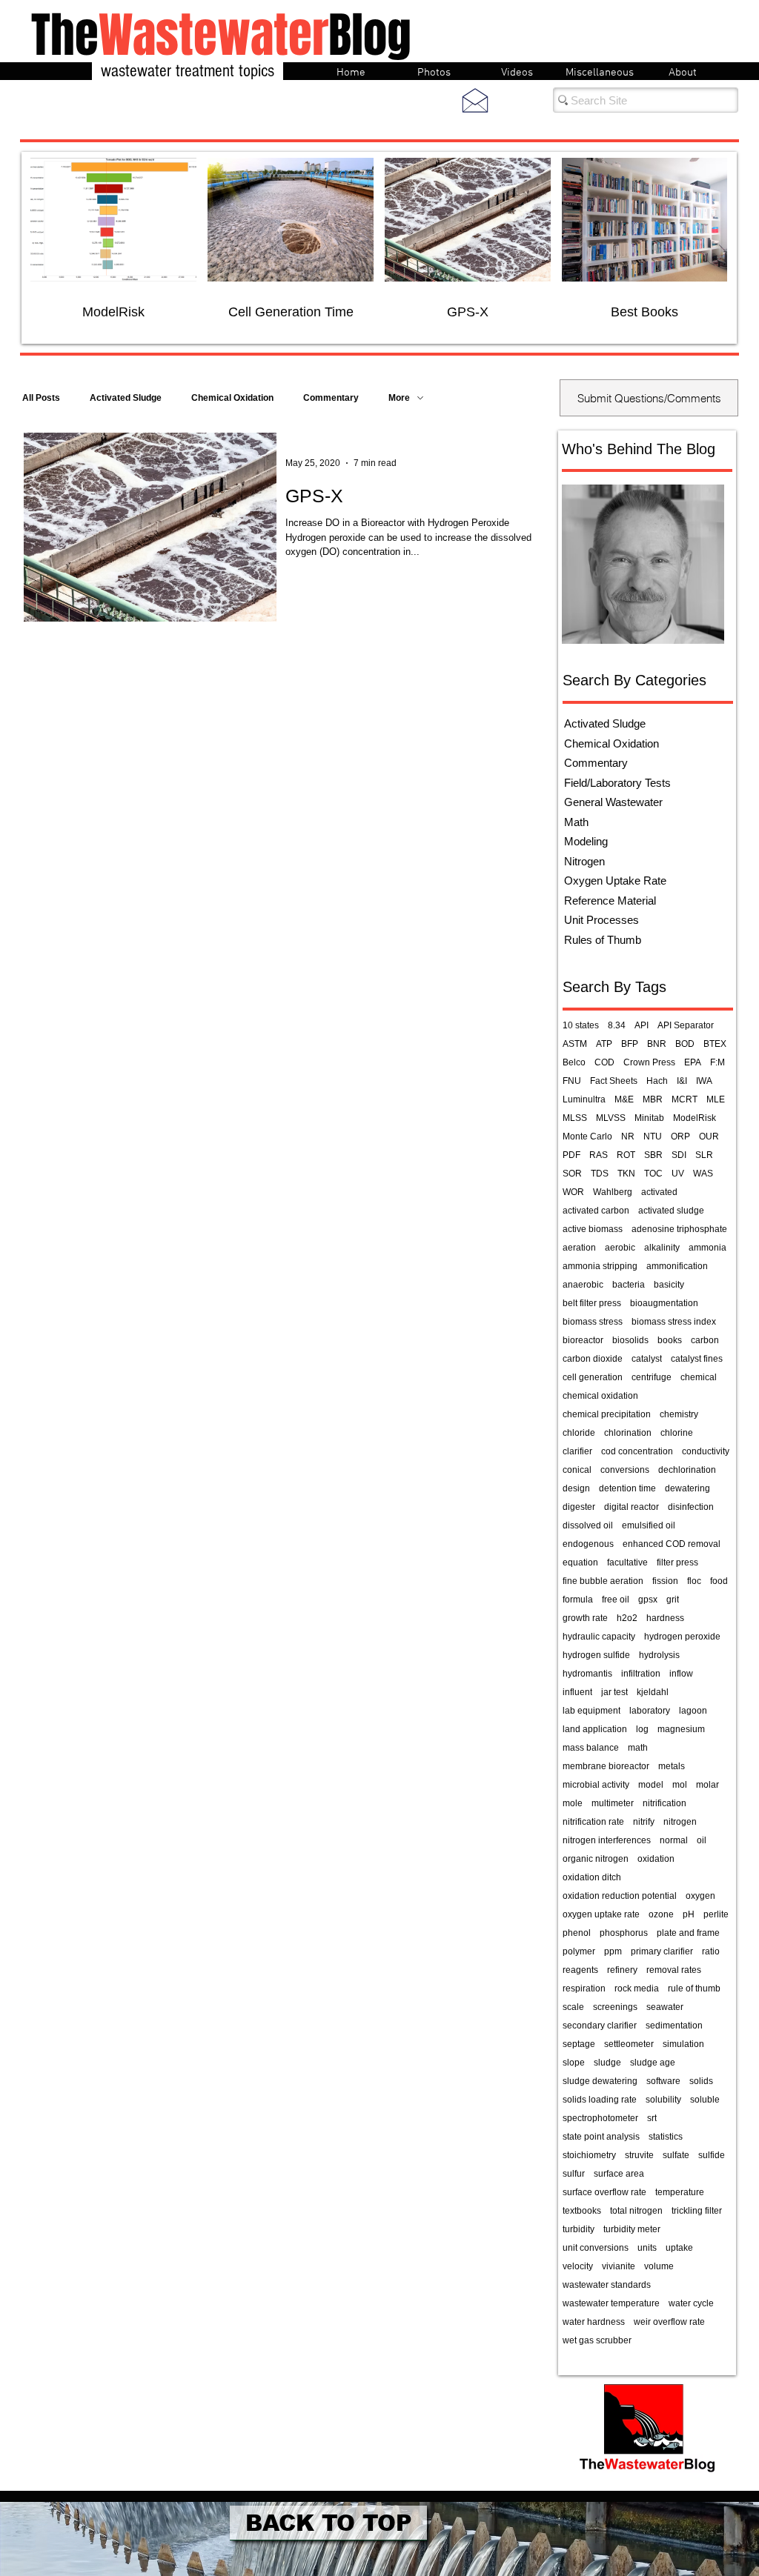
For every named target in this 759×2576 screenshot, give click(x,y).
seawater (665, 2007)
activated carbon (596, 1211)
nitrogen (680, 1822)
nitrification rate (593, 1822)
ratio (711, 1951)
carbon (705, 1340)
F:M (717, 1062)
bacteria (629, 1285)
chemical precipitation (607, 1414)
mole (573, 1803)
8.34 (617, 1025)
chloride (579, 1433)
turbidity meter (632, 2229)
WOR (573, 1192)
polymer (579, 1951)
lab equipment (591, 1711)
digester (579, 1507)
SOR (572, 1174)
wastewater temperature (611, 2303)
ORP (680, 1136)
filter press (677, 1562)
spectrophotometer (600, 2118)
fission (665, 1581)
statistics (666, 2137)
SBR (653, 1155)
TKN (626, 1174)
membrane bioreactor (606, 1766)
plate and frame (688, 1933)
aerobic (620, 1248)
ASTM (575, 1044)
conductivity (706, 1451)
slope (574, 2063)
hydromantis (587, 1674)
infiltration (641, 1674)
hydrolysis (659, 1655)
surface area (619, 2174)
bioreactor (583, 1340)
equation (580, 1562)
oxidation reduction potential (620, 1896)
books (670, 1340)
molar (707, 1785)
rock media (637, 1988)
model (651, 1785)
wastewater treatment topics (188, 71)
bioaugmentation (664, 1303)
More (399, 398)
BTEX (715, 1044)
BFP (630, 1044)
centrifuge (652, 1377)
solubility (663, 2100)
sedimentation (674, 2026)
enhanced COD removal (672, 1544)
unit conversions (596, 2248)
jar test (614, 1692)
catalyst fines (697, 1359)
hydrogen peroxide (682, 1637)
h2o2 (627, 1618)
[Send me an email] (475, 100)
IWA (704, 1081)
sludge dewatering (600, 2081)
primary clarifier (662, 1951)
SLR (704, 1155)
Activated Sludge (126, 398)
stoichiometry (589, 2155)
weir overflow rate (669, 2322)
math (638, 1748)
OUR (709, 1136)
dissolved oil (588, 1525)
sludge (607, 2063)
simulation (683, 2044)
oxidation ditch (592, 1877)
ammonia (707, 1248)
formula (578, 1600)
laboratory (650, 1711)
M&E (624, 1099)
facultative (627, 1562)
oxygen (700, 1896)
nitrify (644, 1822)
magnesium (681, 1729)
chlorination (628, 1433)
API (642, 1025)
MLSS (575, 1118)
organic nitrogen (596, 1859)
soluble (705, 2100)
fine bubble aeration (603, 1581)
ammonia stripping (600, 1266)
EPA (693, 1062)
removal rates (674, 1970)
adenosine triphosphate (679, 1229)
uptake (679, 2248)
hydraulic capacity (599, 1637)
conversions (625, 1470)
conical (577, 1470)
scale (573, 2007)
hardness (665, 1618)
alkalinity (662, 1248)
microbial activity (596, 1785)
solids (701, 2081)
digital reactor (632, 1507)
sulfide (712, 2155)
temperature (680, 2192)
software (663, 2081)
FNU (572, 1081)
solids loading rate (600, 2100)
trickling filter (697, 2211)
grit (673, 1600)
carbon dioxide (593, 1359)
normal (674, 1840)
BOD (685, 1044)
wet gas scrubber (597, 2340)
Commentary (331, 398)
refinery (622, 1970)
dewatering (687, 1488)
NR (628, 1136)
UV (678, 1174)
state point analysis (601, 2137)
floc (694, 1581)
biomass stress (593, 1322)
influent (577, 1692)
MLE (716, 1099)
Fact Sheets (614, 1081)
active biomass (593, 1229)
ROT (626, 1155)
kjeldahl (653, 1692)
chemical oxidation (600, 1396)
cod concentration (637, 1451)
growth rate (585, 1618)
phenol (577, 1933)
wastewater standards (607, 2285)
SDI (679, 1155)
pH (689, 1914)
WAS (703, 1174)
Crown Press (649, 1062)
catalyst (647, 1359)
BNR (657, 1044)
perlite (716, 1914)
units (647, 2248)
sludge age (653, 2063)
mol (680, 1785)
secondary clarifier (600, 2026)
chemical (699, 1377)
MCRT (685, 1099)
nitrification (664, 1803)
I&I (682, 1081)
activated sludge (671, 1211)
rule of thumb (694, 1988)
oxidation (656, 1859)
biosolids (630, 1340)
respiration (584, 1988)
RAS (599, 1155)
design (576, 1488)
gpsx (648, 1600)
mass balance (591, 1748)
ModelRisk (695, 1118)
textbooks (582, 2211)
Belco (574, 1062)
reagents (580, 1970)
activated (659, 1192)
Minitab (649, 1118)
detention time (627, 1488)
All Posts (41, 398)
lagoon (693, 1711)
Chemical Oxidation (232, 398)
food (719, 1581)
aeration (579, 1248)
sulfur (574, 2174)
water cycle (691, 2303)
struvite (639, 2155)
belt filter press (592, 1303)
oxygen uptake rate (601, 1914)
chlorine (677, 1433)
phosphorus (624, 1933)
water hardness (594, 2322)
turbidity (579, 2229)
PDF (571, 1155)
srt (652, 2118)
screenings (615, 2007)
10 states (581, 1025)
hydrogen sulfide (596, 1655)
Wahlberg (613, 1192)
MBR (653, 1099)
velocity (578, 2266)
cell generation (593, 1377)
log (642, 1729)
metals (672, 1766)
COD (604, 1062)
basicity (669, 1285)
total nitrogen (636, 2211)
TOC (653, 1174)
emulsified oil (649, 1525)
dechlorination (687, 1470)
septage (579, 2044)
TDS (600, 1174)
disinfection (691, 1507)
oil (702, 1840)
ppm (613, 1951)
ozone (661, 1914)
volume (659, 2266)
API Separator (686, 1025)
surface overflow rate (604, 2192)
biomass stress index (674, 1322)
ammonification (677, 1266)
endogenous (588, 1544)
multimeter (613, 1803)
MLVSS (611, 1118)
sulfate (676, 2155)
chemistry (679, 1414)
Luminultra (584, 1099)
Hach (657, 1081)
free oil (616, 1600)
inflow (681, 1674)
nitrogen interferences (607, 1840)
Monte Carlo (587, 1136)
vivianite (619, 2266)
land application (595, 1729)
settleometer (629, 2044)
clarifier (577, 1451)
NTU (653, 1136)
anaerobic (583, 1285)
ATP (604, 1044)
